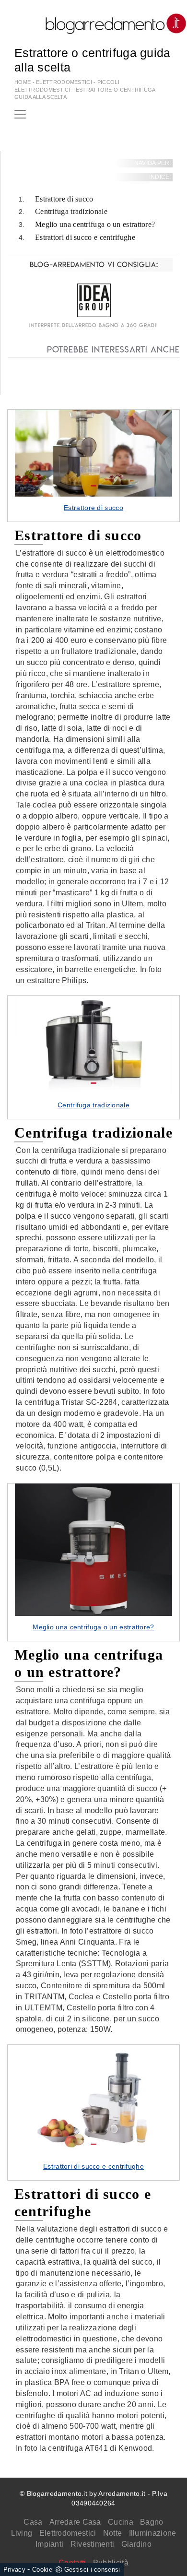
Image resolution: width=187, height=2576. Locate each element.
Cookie (42, 2570)
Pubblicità (111, 2563)
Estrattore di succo (64, 199)
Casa (33, 2522)
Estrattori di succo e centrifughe (85, 237)
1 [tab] (93, 486)
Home (23, 82)
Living (22, 2533)
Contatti (72, 2563)
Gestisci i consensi (92, 2570)
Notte (113, 2533)
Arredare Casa (75, 2522)
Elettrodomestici (68, 2533)
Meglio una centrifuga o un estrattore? (95, 224)
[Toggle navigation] (20, 114)
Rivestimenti (93, 2544)
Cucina (121, 2522)
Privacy (14, 2570)
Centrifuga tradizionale (71, 211)
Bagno (152, 2522)
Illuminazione (153, 2533)
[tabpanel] (93, 465)
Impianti (49, 2544)
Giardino (136, 2544)
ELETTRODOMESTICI (64, 82)
